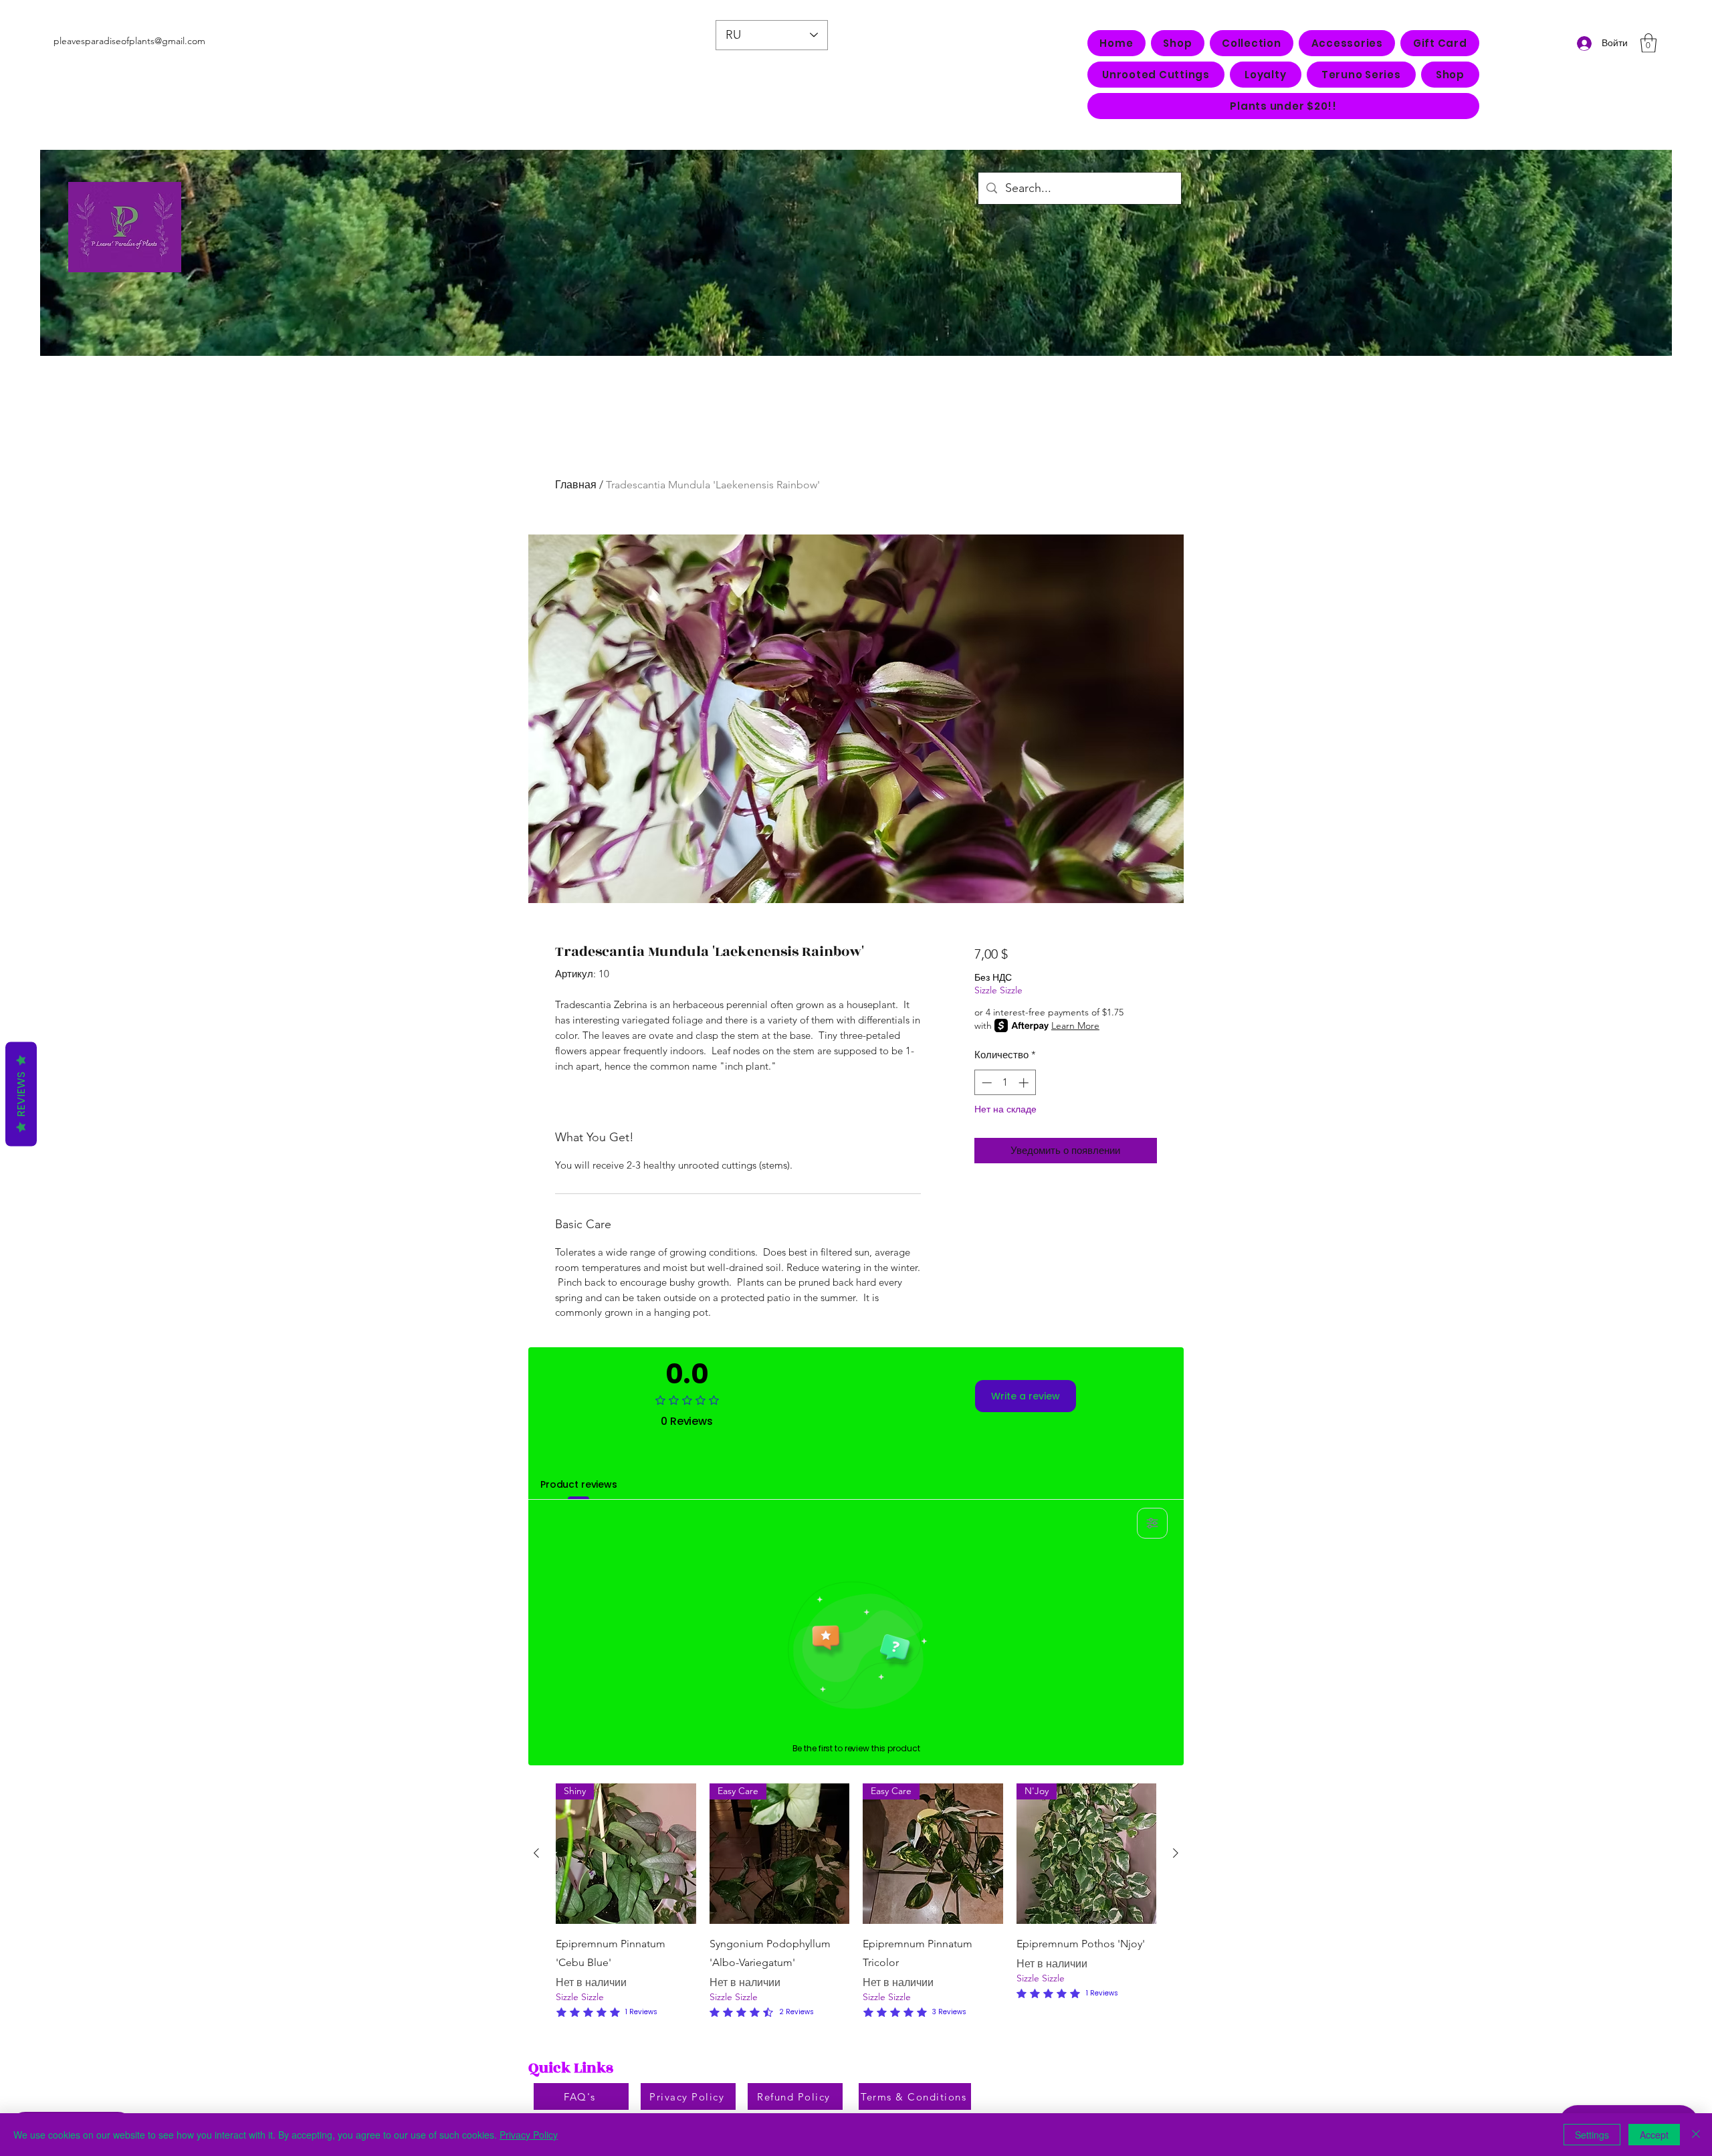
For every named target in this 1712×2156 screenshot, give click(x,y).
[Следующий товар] (1176, 1853)
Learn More (1075, 1025)
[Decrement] (985, 1083)
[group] (856, 1902)
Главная (576, 485)
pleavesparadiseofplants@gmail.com (129, 41)
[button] (1252, 43)
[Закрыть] (1696, 2135)
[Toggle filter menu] (1152, 1523)
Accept (1654, 2135)
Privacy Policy (529, 2135)
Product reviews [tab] (579, 1484)
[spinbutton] (1005, 1083)
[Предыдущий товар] (536, 1853)
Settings (1592, 2135)
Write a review (1026, 1396)
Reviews (21, 1094)
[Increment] (1025, 1083)
